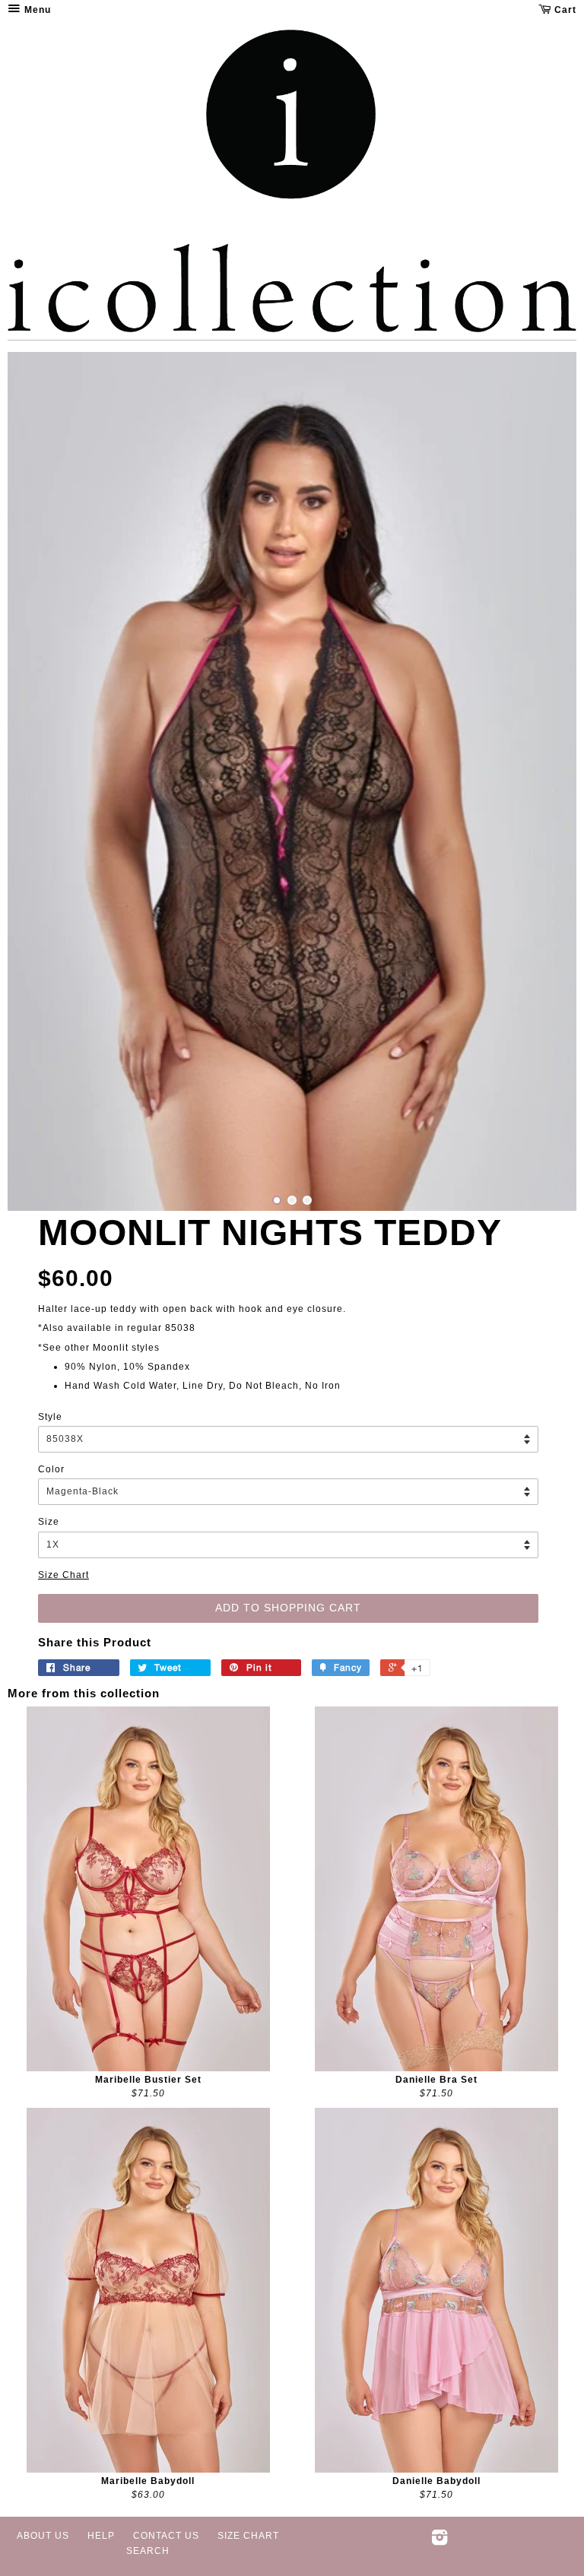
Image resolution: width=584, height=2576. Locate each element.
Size (49, 1522)
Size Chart (63, 1575)
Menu (36, 10)
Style (50, 1417)
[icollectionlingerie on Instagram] (440, 2541)
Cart (564, 10)
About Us (43, 2536)
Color (51, 1469)
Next (544, 781)
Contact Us (166, 2536)
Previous (40, 781)
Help (101, 2536)
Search (148, 2551)
